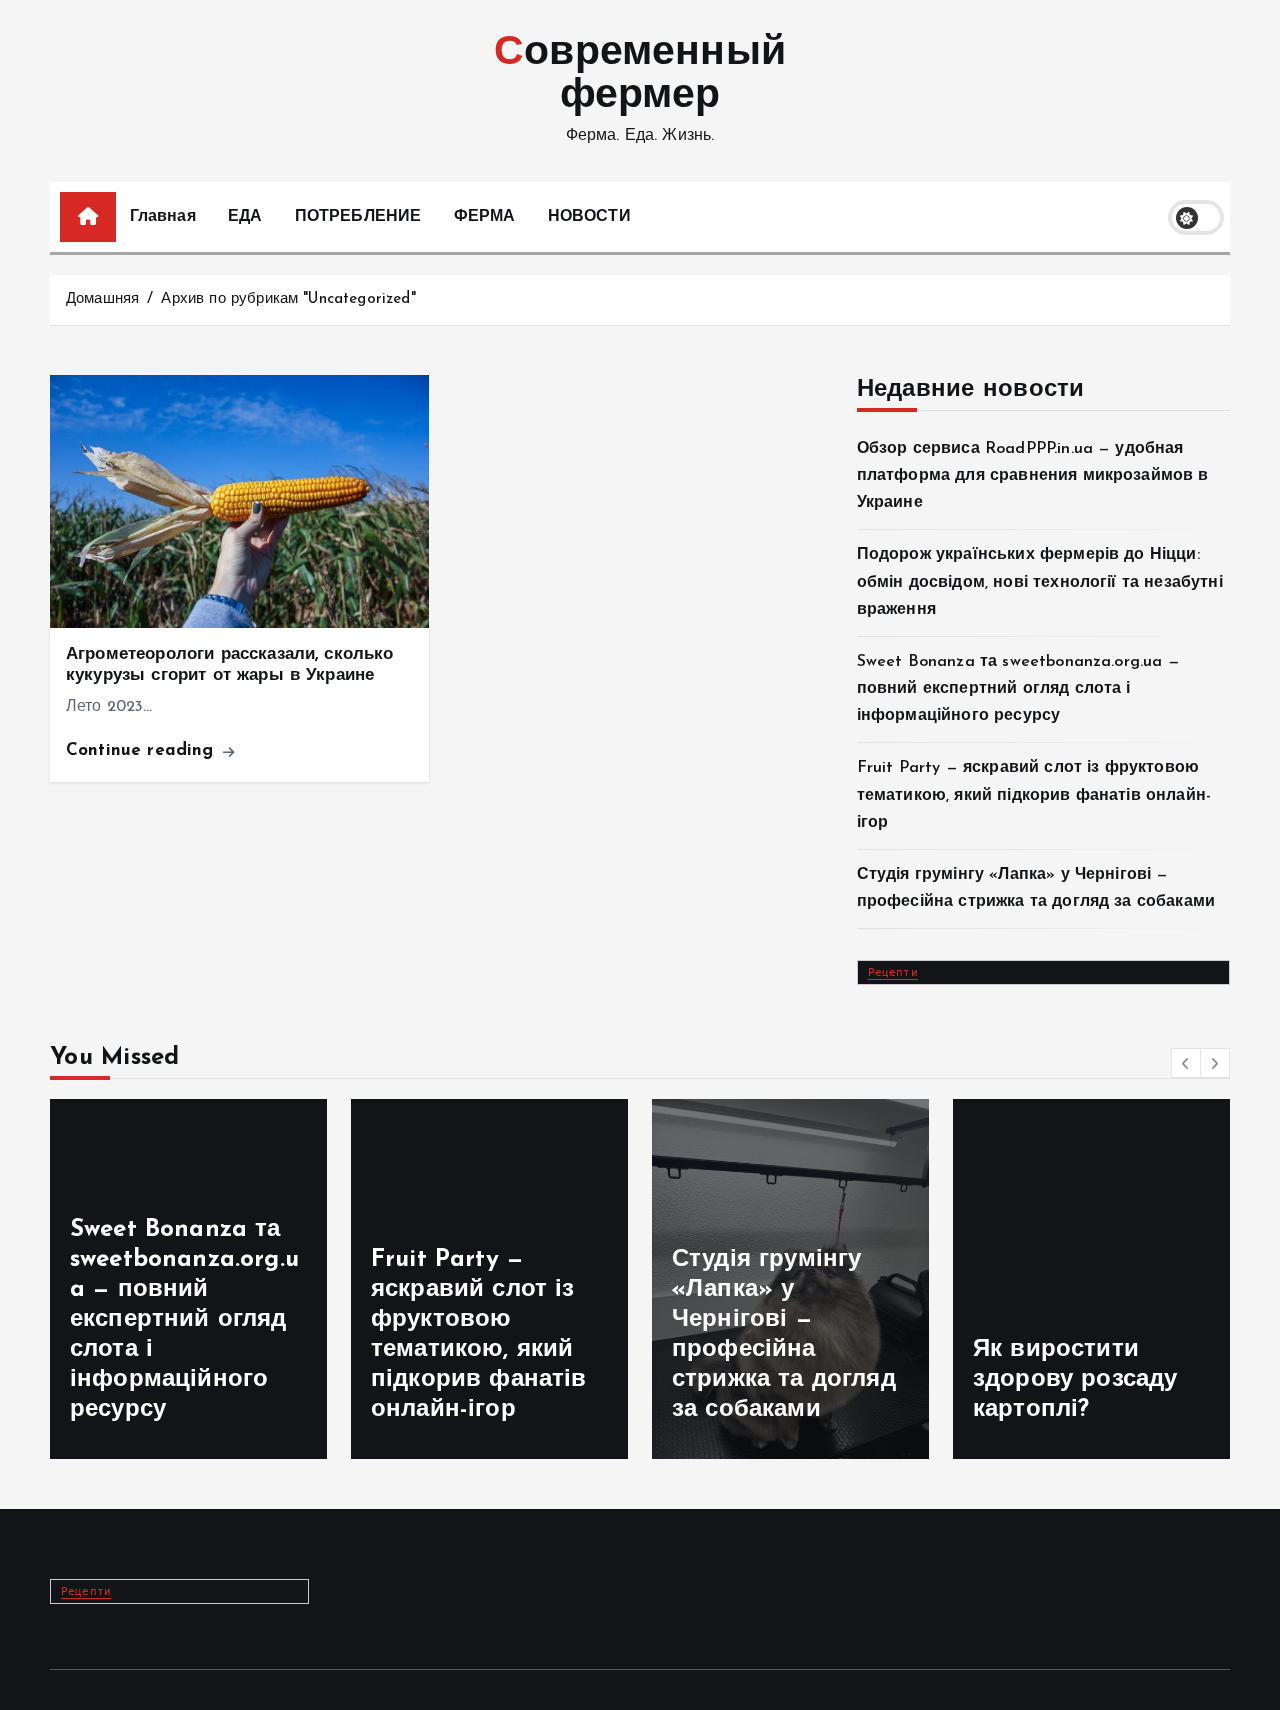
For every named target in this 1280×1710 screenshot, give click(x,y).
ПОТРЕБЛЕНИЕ (358, 217)
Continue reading (143, 750)
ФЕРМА (485, 217)
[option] (188, 1279)
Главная (163, 217)
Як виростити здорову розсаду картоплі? (1075, 1380)
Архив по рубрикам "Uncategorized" (288, 299)
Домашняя (102, 299)
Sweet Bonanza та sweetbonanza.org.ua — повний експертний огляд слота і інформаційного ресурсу (1018, 689)
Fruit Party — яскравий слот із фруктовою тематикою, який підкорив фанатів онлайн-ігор (1034, 795)
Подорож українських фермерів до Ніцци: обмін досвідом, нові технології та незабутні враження (1040, 582)
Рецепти (893, 971)
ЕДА (245, 217)
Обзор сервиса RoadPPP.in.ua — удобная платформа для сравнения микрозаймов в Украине (1033, 476)
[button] (1186, 1063)
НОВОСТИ (589, 217)
